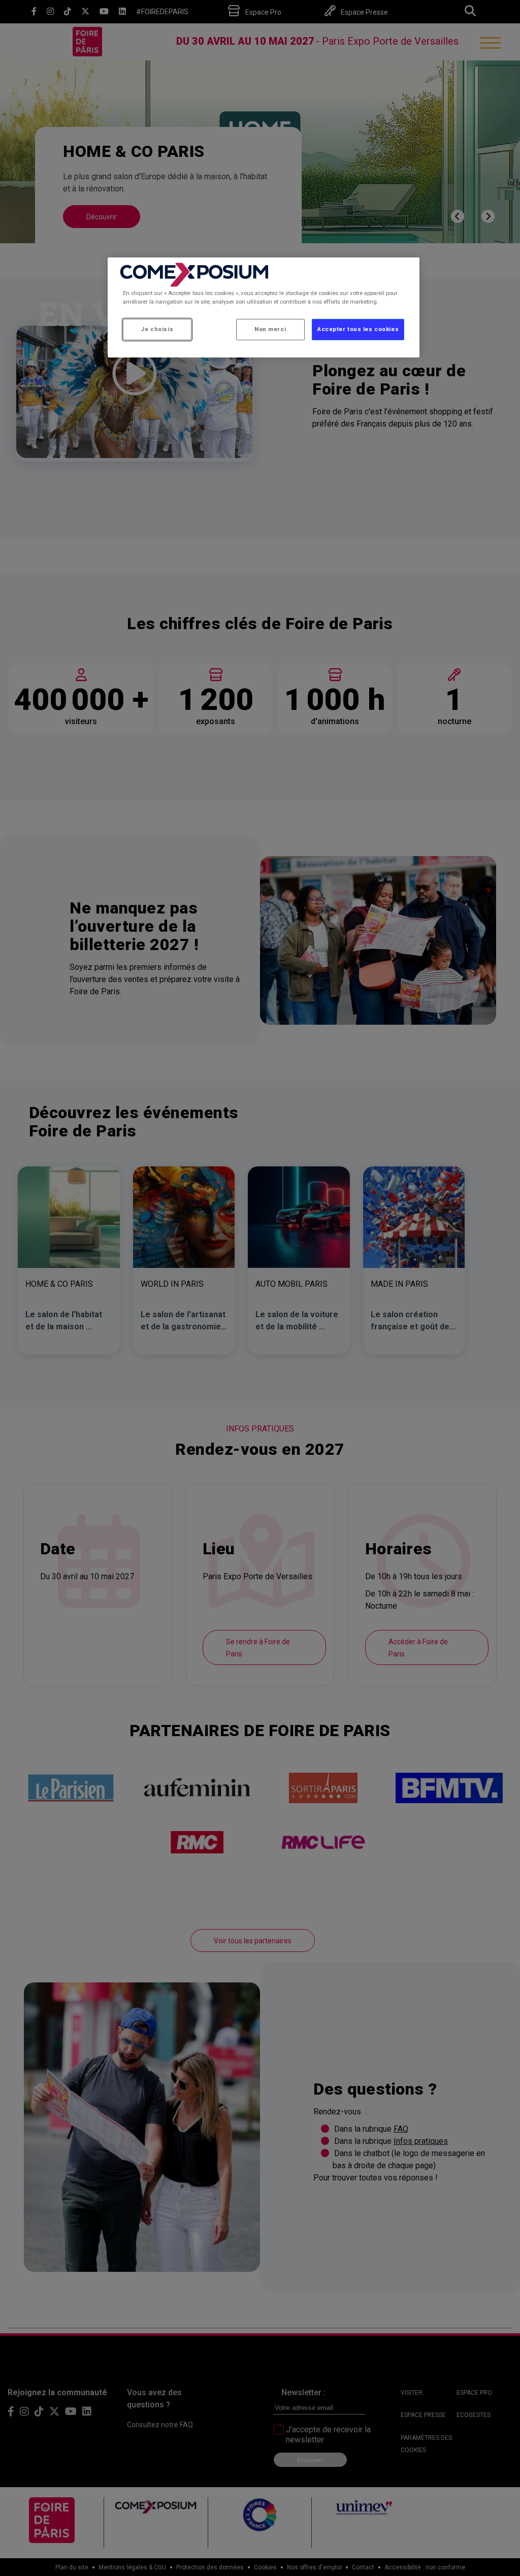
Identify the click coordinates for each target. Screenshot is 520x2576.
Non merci (270, 329)
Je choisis (157, 329)
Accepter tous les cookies (358, 329)
